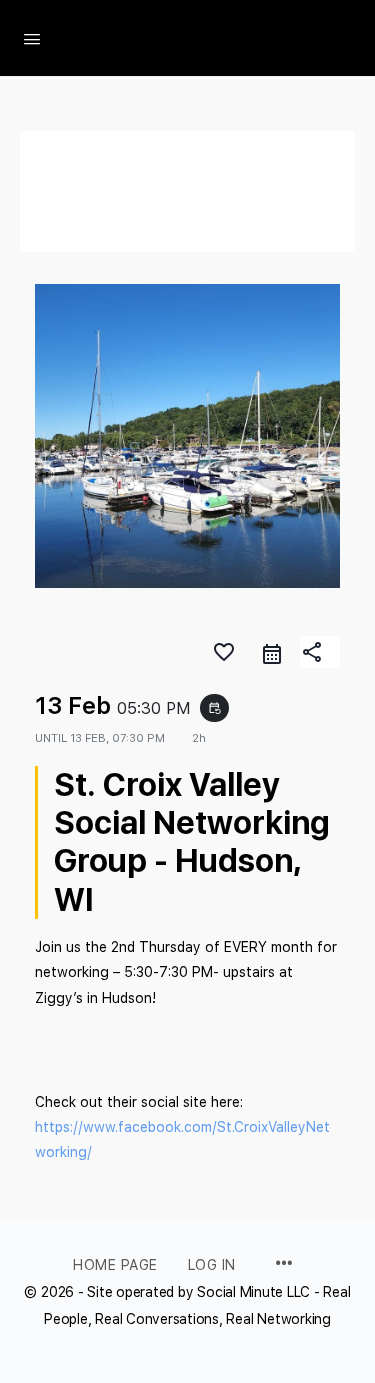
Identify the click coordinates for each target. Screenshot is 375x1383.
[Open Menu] (32, 37)
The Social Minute (197, 38)
